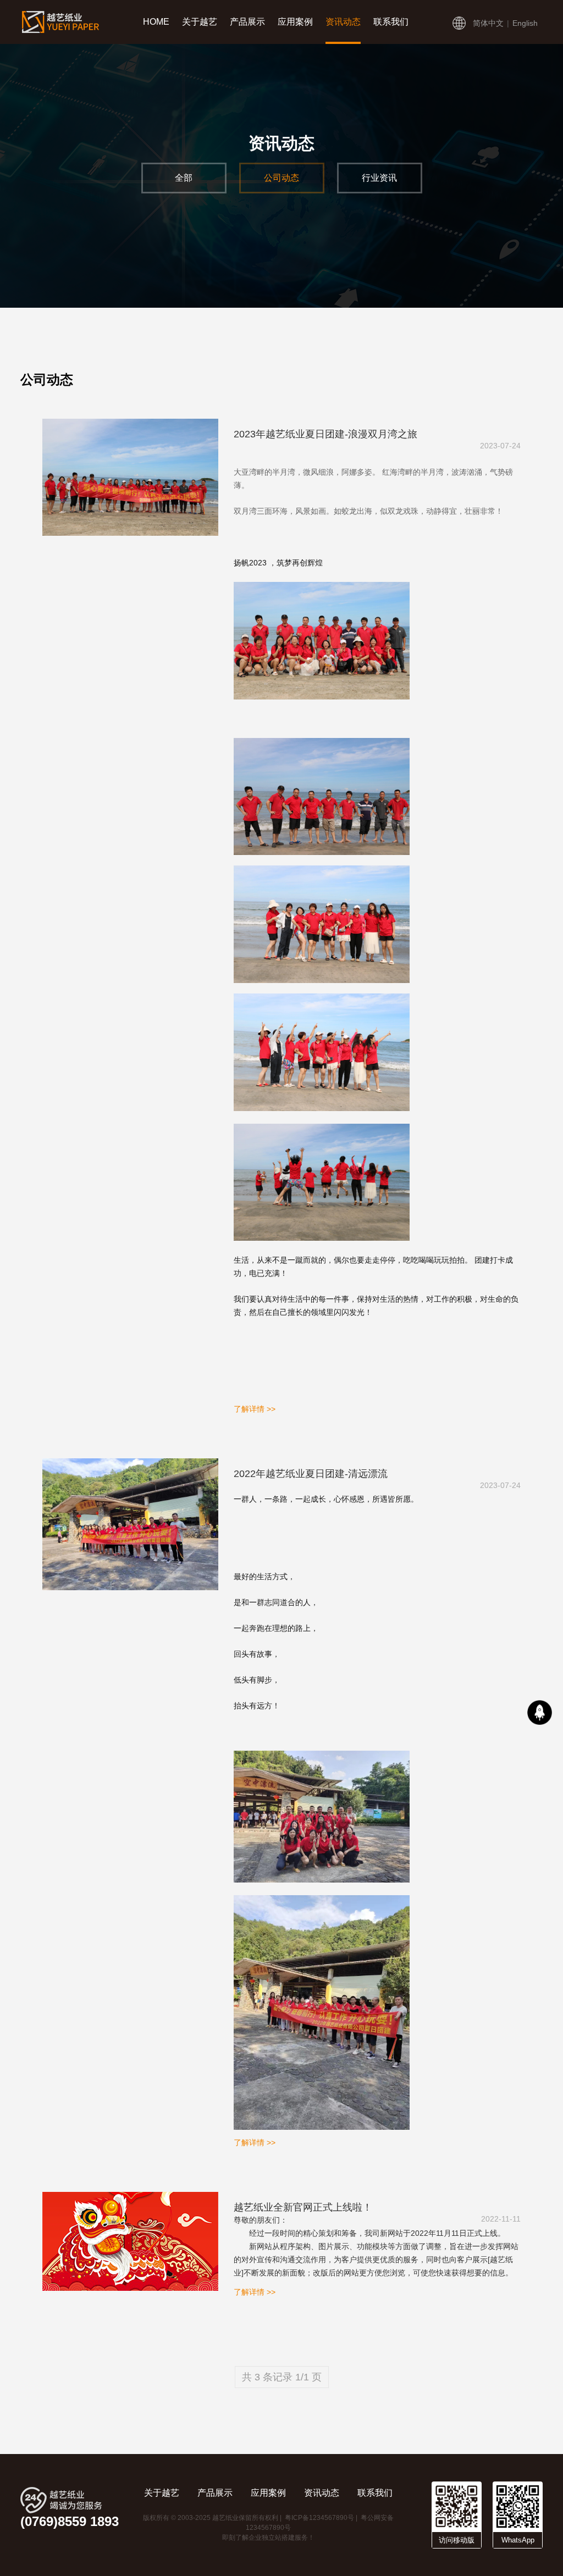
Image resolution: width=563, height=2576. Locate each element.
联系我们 (391, 22)
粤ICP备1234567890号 (319, 2518)
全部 (184, 178)
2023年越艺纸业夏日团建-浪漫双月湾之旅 (325, 434)
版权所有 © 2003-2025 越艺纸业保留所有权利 (211, 2518)
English (525, 23)
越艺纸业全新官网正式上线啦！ (303, 2207)
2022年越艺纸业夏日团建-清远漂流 (311, 1474)
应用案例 (295, 22)
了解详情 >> (255, 1409)
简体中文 (488, 23)
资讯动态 (343, 22)
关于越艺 (200, 22)
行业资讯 (379, 178)
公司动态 (281, 178)
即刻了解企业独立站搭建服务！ (268, 2538)
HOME (156, 22)
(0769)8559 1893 (70, 2522)
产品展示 (247, 22)
